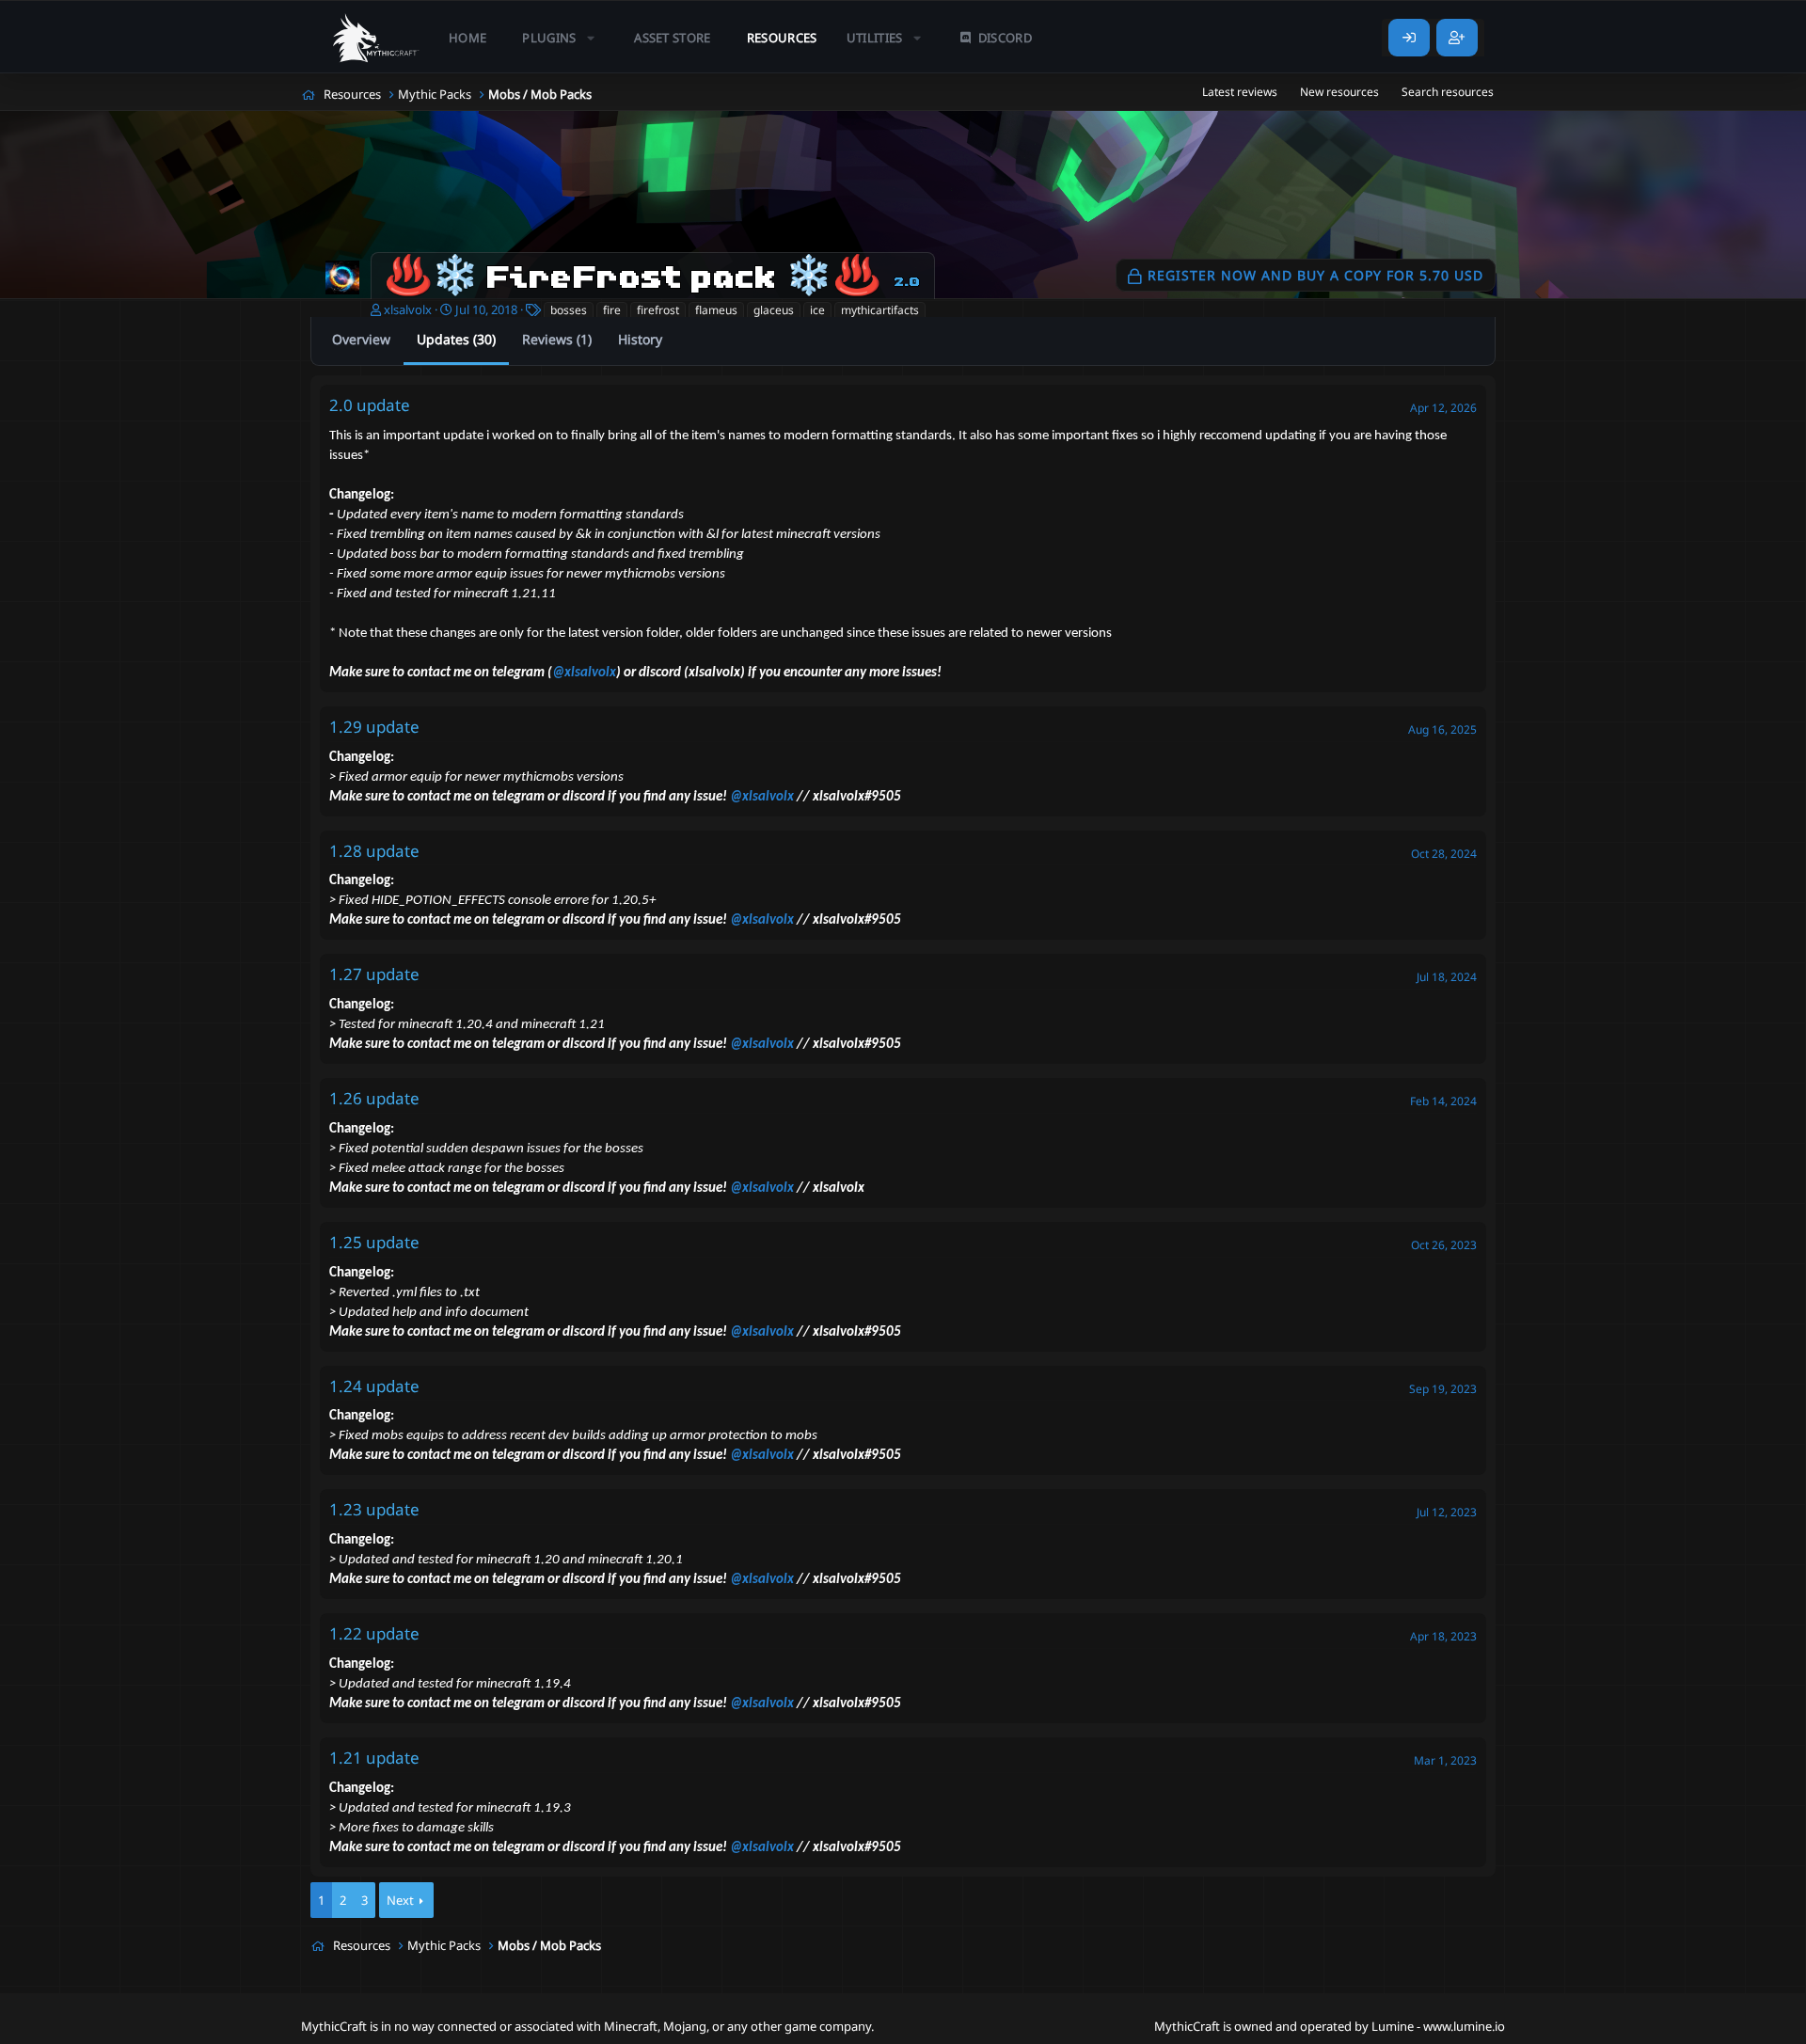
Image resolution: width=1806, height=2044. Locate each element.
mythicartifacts (880, 310)
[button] (560, 38)
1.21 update (374, 1758)
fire (612, 310)
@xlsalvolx (584, 673)
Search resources (1448, 92)
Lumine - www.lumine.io (1438, 2026)
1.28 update (374, 851)
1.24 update (374, 1386)
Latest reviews (1240, 92)
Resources (782, 38)
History (640, 339)
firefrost (658, 310)
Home (467, 38)
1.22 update (374, 1633)
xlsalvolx (408, 309)
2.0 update (370, 405)
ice (817, 310)
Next (400, 1900)
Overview (361, 339)
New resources (1339, 92)
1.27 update (374, 974)
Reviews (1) (557, 339)
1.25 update (374, 1242)
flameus (716, 310)
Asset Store (673, 38)
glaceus (774, 310)
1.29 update (374, 727)
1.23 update (374, 1509)
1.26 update (374, 1098)
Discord (1005, 38)
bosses (569, 310)
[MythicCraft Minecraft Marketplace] (376, 38)
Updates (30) (456, 339)
